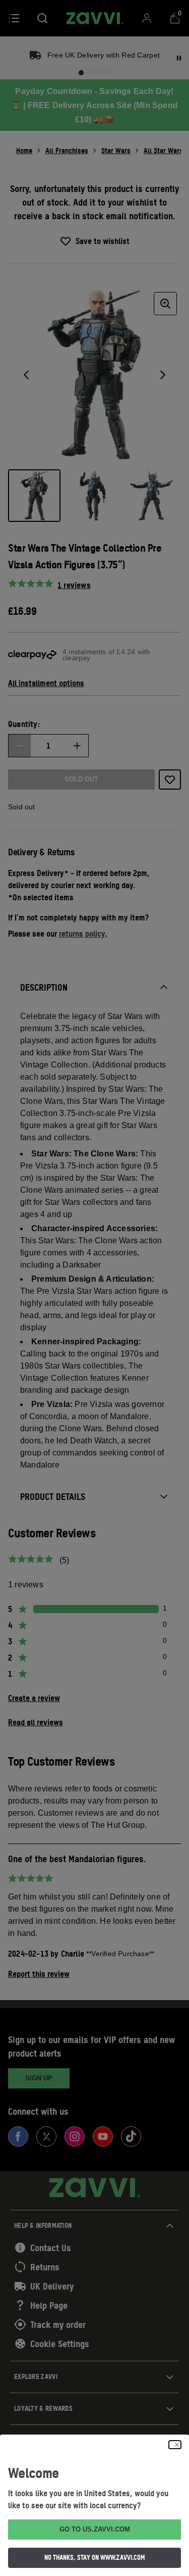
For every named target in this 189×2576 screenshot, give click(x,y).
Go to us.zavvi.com (95, 2529)
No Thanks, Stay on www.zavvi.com (95, 2557)
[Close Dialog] (175, 2445)
